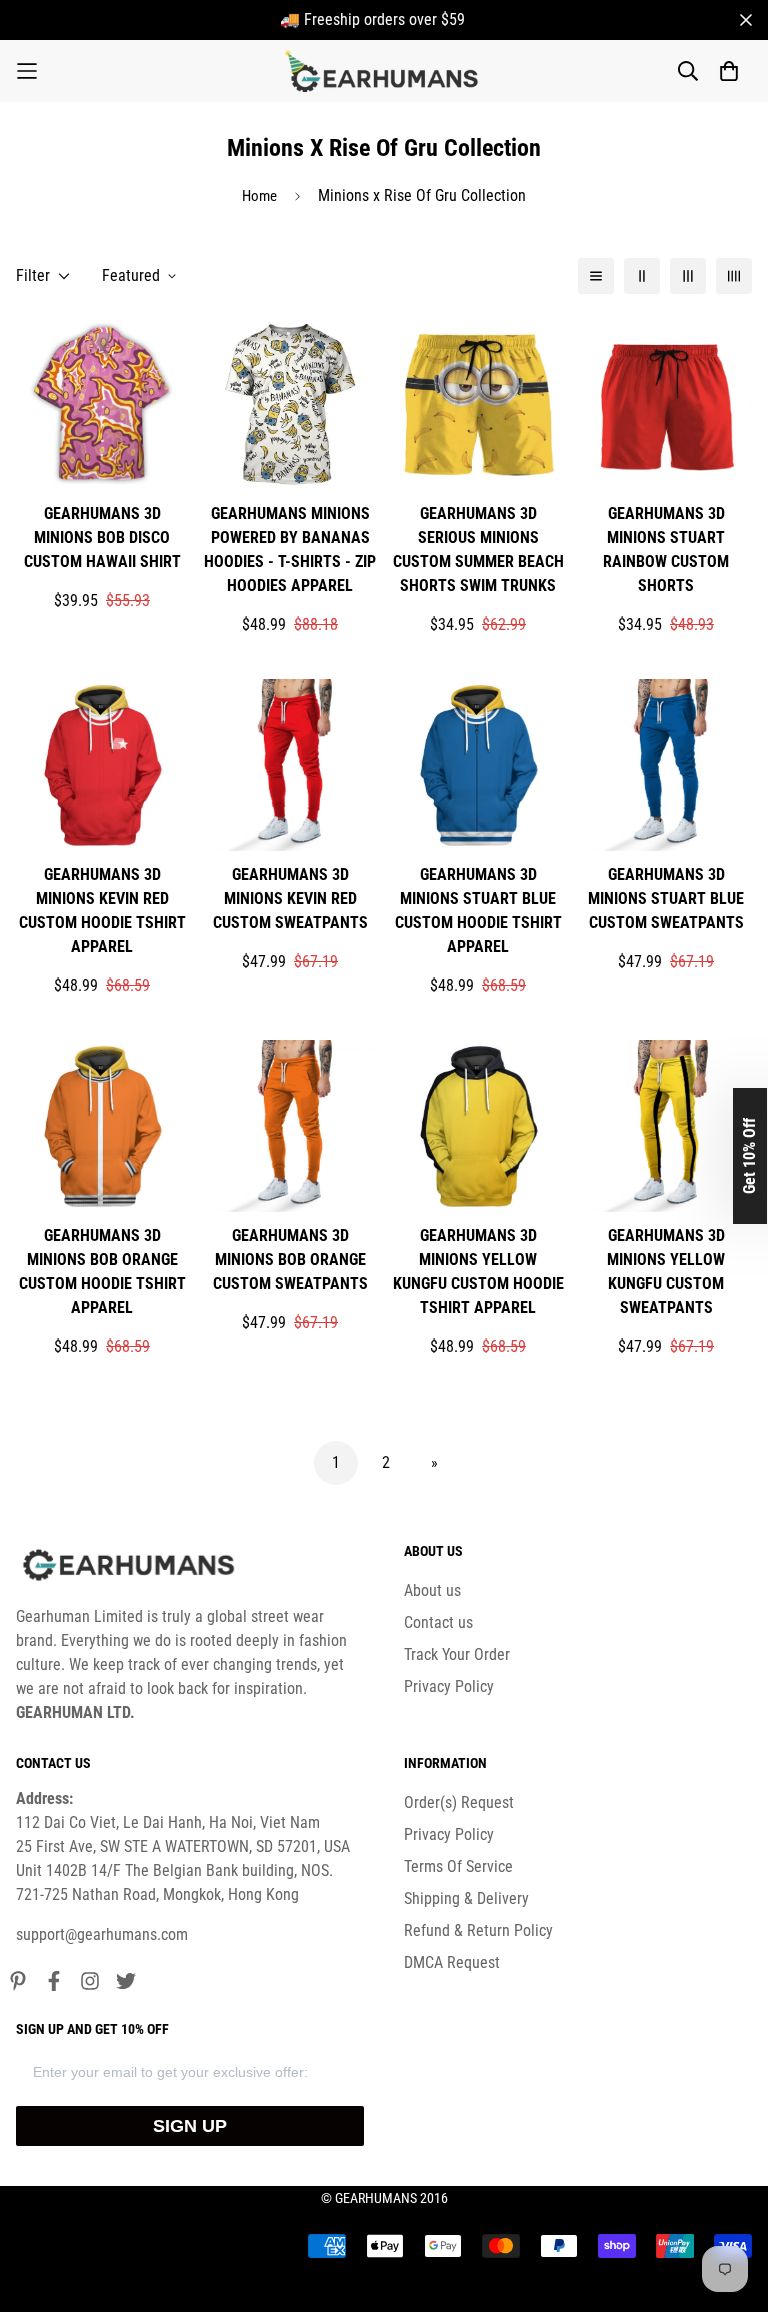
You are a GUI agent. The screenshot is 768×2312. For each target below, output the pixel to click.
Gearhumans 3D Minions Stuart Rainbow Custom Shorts (666, 549)
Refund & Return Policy (478, 1930)
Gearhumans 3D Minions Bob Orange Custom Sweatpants (290, 1259)
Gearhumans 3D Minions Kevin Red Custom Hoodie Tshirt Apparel (102, 910)
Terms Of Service (458, 1866)
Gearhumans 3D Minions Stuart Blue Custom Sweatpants (666, 898)
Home (259, 196)
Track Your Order (457, 1654)
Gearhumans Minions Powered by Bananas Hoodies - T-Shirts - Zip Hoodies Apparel (290, 549)
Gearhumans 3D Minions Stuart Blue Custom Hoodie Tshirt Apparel (478, 910)
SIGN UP (190, 2126)
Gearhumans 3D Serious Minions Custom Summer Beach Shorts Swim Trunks (478, 549)
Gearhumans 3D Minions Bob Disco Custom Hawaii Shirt (102, 537)
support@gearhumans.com (102, 1934)
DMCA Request (452, 1962)
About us (432, 1590)
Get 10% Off (749, 1156)
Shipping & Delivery (466, 1898)
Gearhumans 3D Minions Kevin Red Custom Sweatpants (290, 898)
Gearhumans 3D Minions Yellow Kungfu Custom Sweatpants (666, 1271)
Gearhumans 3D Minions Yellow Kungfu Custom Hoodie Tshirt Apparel (478, 1271)
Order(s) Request (459, 1802)
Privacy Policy (449, 1686)
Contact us (438, 1622)
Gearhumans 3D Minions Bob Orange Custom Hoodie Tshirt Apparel (102, 1271)
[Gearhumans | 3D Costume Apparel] (384, 71)
